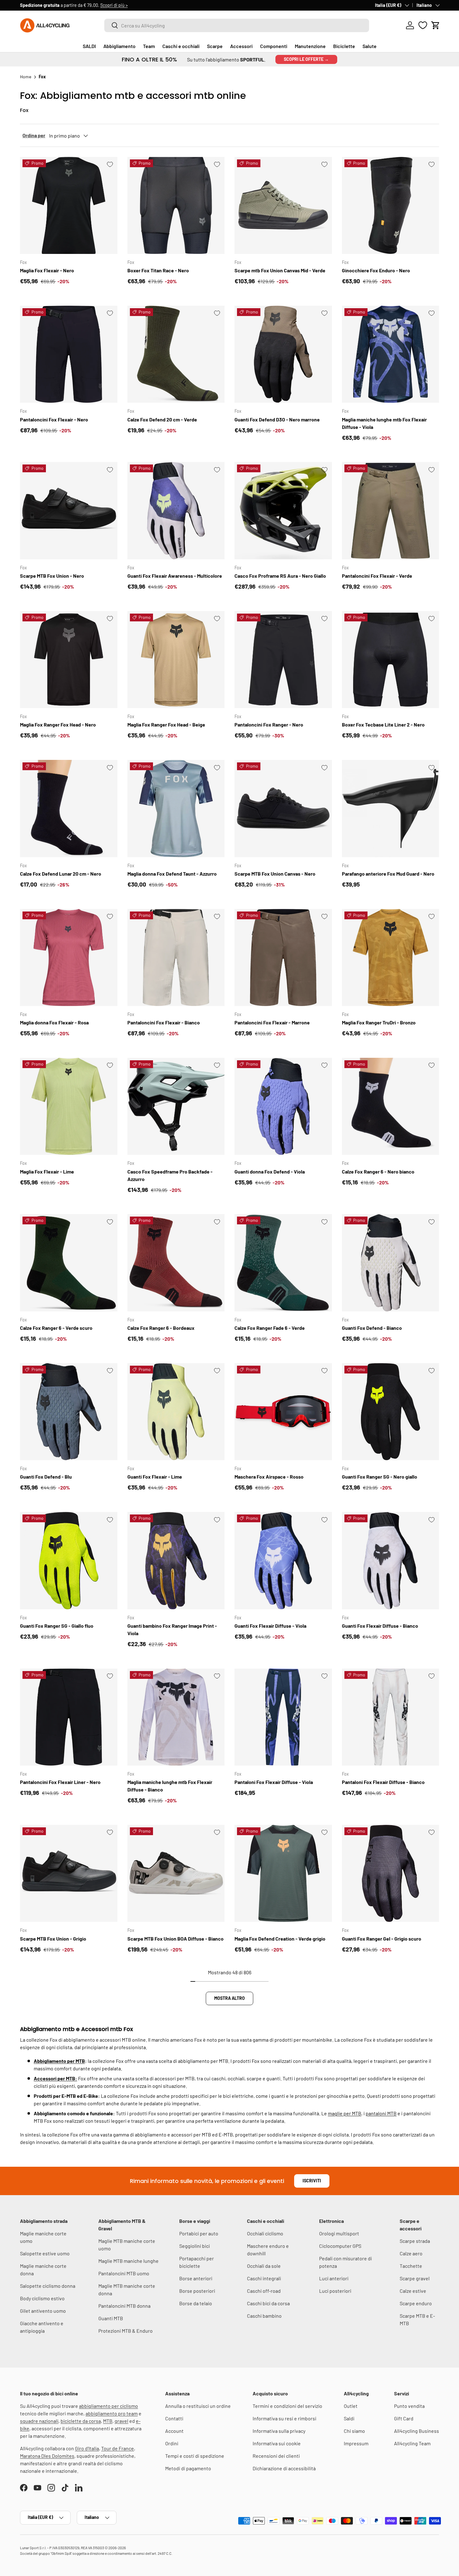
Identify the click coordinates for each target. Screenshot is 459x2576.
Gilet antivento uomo (43, 2311)
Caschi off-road (264, 2291)
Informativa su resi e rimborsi (284, 2418)
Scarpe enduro (416, 2303)
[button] (436, 25)
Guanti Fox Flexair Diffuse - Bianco (380, 1626)
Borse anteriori (196, 2278)
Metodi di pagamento (188, 2468)
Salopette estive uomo (45, 2253)
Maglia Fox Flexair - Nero (47, 270)
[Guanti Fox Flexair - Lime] (176, 1412)
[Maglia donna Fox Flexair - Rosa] (69, 958)
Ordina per (34, 135)
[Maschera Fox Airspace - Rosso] (283, 1412)
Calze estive (413, 2291)
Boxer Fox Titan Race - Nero (158, 270)
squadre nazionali (39, 2421)
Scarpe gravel (415, 2278)
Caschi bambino (264, 2316)
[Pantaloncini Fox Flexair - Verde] (391, 511)
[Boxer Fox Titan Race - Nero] (176, 206)
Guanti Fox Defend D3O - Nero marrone (277, 419)
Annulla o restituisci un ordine (198, 2406)
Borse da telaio (196, 2303)
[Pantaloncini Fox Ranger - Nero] (283, 660)
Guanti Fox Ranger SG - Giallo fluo (57, 1626)
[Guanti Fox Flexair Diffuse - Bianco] (391, 1561)
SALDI (89, 46)
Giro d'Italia (87, 2448)
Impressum (356, 2443)
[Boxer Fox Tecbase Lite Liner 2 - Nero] (391, 660)
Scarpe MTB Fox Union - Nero (52, 576)
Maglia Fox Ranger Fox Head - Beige (166, 724)
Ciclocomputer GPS (340, 2246)
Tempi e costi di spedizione (195, 2456)
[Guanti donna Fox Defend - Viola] (283, 1106)
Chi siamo (354, 2431)
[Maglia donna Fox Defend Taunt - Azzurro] (176, 809)
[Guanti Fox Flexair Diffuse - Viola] (283, 1561)
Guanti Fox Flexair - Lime (155, 1477)
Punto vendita (409, 2406)
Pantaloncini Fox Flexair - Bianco (164, 1022)
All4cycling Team (412, 2443)
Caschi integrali (264, 2278)
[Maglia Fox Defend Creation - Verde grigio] (283, 1874)
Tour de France (118, 2448)
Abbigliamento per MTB (59, 2061)
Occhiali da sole (264, 2266)
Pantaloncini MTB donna (124, 2306)
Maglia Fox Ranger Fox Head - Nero (58, 724)
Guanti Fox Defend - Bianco (372, 1328)
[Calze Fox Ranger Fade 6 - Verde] (283, 1263)
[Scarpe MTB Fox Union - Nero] (69, 511)
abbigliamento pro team (112, 2413)
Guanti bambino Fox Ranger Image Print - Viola (172, 1629)
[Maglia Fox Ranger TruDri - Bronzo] (391, 958)
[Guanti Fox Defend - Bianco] (391, 1263)
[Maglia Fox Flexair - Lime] (69, 1106)
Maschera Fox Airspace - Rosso (269, 1477)
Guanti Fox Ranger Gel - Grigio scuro (382, 1939)
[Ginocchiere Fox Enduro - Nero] (391, 206)
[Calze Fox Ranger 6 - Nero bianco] (391, 1106)
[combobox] (237, 25)
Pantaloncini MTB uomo (124, 2273)
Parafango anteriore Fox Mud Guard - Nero (388, 874)
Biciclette (344, 46)
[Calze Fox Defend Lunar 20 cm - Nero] (69, 809)
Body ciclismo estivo (42, 2298)
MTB (108, 2421)
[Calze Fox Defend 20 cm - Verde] (176, 354)
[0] (423, 25)
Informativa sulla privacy (279, 2431)
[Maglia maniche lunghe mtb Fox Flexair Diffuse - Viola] (391, 354)
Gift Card (404, 2418)
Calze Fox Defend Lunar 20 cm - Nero (61, 874)
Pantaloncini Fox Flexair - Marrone (272, 1022)
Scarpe (215, 46)
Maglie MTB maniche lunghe (128, 2261)
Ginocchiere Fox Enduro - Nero (376, 270)
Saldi (349, 2418)
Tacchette (411, 2266)
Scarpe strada (415, 2241)
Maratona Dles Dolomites (47, 2456)
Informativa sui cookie (277, 2443)
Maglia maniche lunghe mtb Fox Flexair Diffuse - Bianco (170, 1786)
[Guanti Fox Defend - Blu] (69, 1412)
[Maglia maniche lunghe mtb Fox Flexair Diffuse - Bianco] (176, 1717)
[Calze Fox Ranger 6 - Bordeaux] (176, 1263)
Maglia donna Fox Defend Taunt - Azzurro (172, 874)
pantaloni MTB (381, 2113)
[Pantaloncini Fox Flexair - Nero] (69, 354)
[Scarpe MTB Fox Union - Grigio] (69, 1874)
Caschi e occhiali (181, 46)
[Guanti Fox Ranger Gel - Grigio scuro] (391, 1874)
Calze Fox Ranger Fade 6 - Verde (270, 1328)
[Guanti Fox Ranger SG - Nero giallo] (391, 1412)
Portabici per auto (199, 2233)
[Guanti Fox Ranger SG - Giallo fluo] (69, 1561)
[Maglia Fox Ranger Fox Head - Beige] (176, 660)
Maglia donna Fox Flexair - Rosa (54, 1022)
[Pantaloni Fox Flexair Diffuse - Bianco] (391, 1717)
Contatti (174, 2418)
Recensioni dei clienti (276, 2456)
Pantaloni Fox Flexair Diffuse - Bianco (383, 1782)
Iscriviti (312, 2181)
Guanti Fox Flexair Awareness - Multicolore (175, 576)
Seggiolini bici (195, 2246)
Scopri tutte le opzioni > (117, 5)
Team (149, 46)
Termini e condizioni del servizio (287, 2406)
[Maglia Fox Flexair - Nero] (69, 206)
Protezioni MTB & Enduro (126, 2331)
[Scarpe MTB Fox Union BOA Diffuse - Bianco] (176, 1874)
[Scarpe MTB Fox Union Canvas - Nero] (283, 809)
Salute (370, 46)
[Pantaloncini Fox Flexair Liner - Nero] (69, 1717)
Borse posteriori (197, 2291)
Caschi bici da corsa (268, 2303)
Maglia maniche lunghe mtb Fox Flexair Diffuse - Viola (384, 423)
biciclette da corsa (81, 2421)
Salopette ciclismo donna (48, 2286)
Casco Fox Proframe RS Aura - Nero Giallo (280, 576)
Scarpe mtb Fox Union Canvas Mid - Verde (280, 270)
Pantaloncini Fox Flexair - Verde (377, 576)
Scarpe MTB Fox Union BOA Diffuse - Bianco (175, 1939)
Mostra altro (230, 1998)
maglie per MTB (345, 2113)
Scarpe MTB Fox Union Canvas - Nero (275, 874)
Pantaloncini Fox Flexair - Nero (54, 419)
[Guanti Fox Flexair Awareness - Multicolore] (176, 511)
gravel (121, 2421)
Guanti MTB (111, 2318)
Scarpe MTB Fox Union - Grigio (53, 1939)
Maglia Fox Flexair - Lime (47, 1171)
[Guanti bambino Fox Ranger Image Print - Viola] (176, 1561)
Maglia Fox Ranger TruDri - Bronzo (379, 1022)
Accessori (241, 46)
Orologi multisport (339, 2233)
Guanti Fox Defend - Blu (46, 1477)
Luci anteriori (334, 2278)
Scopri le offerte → (306, 59)
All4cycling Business (417, 2431)
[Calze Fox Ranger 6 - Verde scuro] (69, 1263)
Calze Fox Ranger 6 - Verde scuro (56, 1328)
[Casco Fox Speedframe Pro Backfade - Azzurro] (176, 1106)
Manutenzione (310, 46)
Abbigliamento (119, 46)
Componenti (274, 46)
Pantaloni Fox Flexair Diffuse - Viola (274, 1782)
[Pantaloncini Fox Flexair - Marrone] (283, 958)
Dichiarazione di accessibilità (284, 2468)
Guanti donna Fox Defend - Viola (270, 1171)
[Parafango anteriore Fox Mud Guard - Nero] (391, 809)
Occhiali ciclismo (265, 2233)
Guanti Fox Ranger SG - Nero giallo (380, 1477)
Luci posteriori (335, 2291)
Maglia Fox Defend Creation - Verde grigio (280, 1939)
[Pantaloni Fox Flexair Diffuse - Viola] (283, 1717)
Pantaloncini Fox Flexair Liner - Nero (60, 1782)
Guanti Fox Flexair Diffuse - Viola (270, 1626)
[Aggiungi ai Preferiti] (110, 164)
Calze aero (411, 2253)
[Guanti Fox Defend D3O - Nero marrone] (283, 354)
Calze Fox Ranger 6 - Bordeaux (161, 1328)
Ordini (172, 2443)
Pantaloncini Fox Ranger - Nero (269, 724)
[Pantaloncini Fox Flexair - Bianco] (176, 958)
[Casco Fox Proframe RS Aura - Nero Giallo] (283, 511)
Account (174, 2431)
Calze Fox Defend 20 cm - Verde (162, 419)
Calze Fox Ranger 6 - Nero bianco (378, 1171)
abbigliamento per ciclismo (109, 2406)
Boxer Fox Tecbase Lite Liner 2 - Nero (383, 724)
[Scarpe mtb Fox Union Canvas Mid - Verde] (283, 206)
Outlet (351, 2406)
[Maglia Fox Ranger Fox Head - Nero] (69, 660)
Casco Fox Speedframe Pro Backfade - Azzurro (170, 1175)
